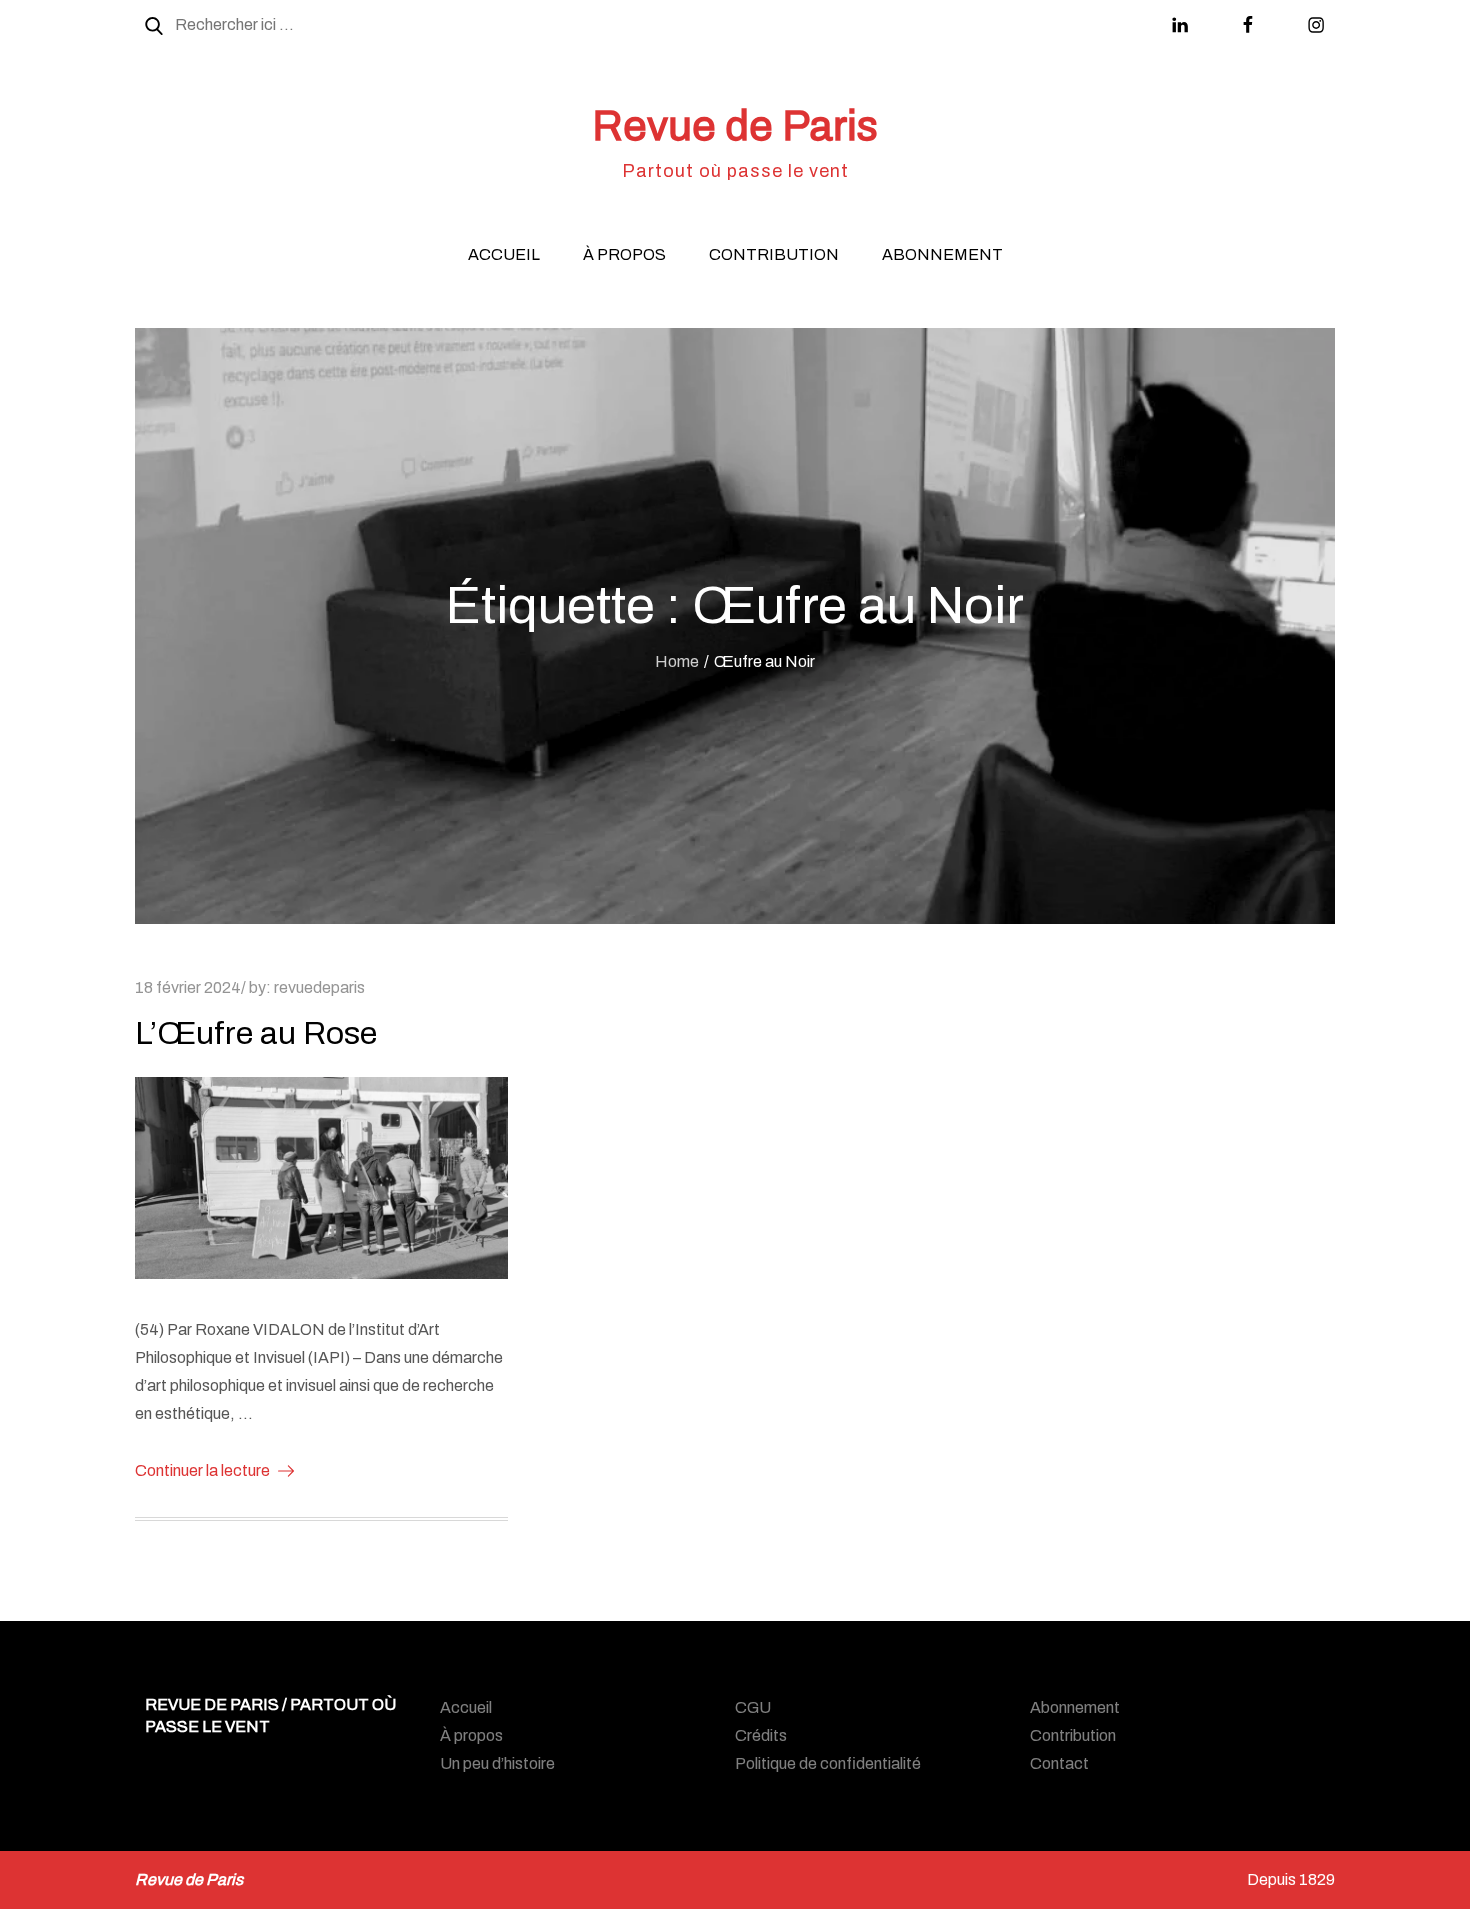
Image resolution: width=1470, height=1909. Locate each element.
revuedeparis (319, 987)
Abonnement (942, 254)
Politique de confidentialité (828, 1763)
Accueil (504, 254)
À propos (624, 254)
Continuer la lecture (202, 1470)
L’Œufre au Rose (256, 1033)
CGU (753, 1707)
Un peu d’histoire (497, 1763)
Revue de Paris (735, 126)
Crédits (761, 1735)
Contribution (774, 254)
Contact (1059, 1763)
